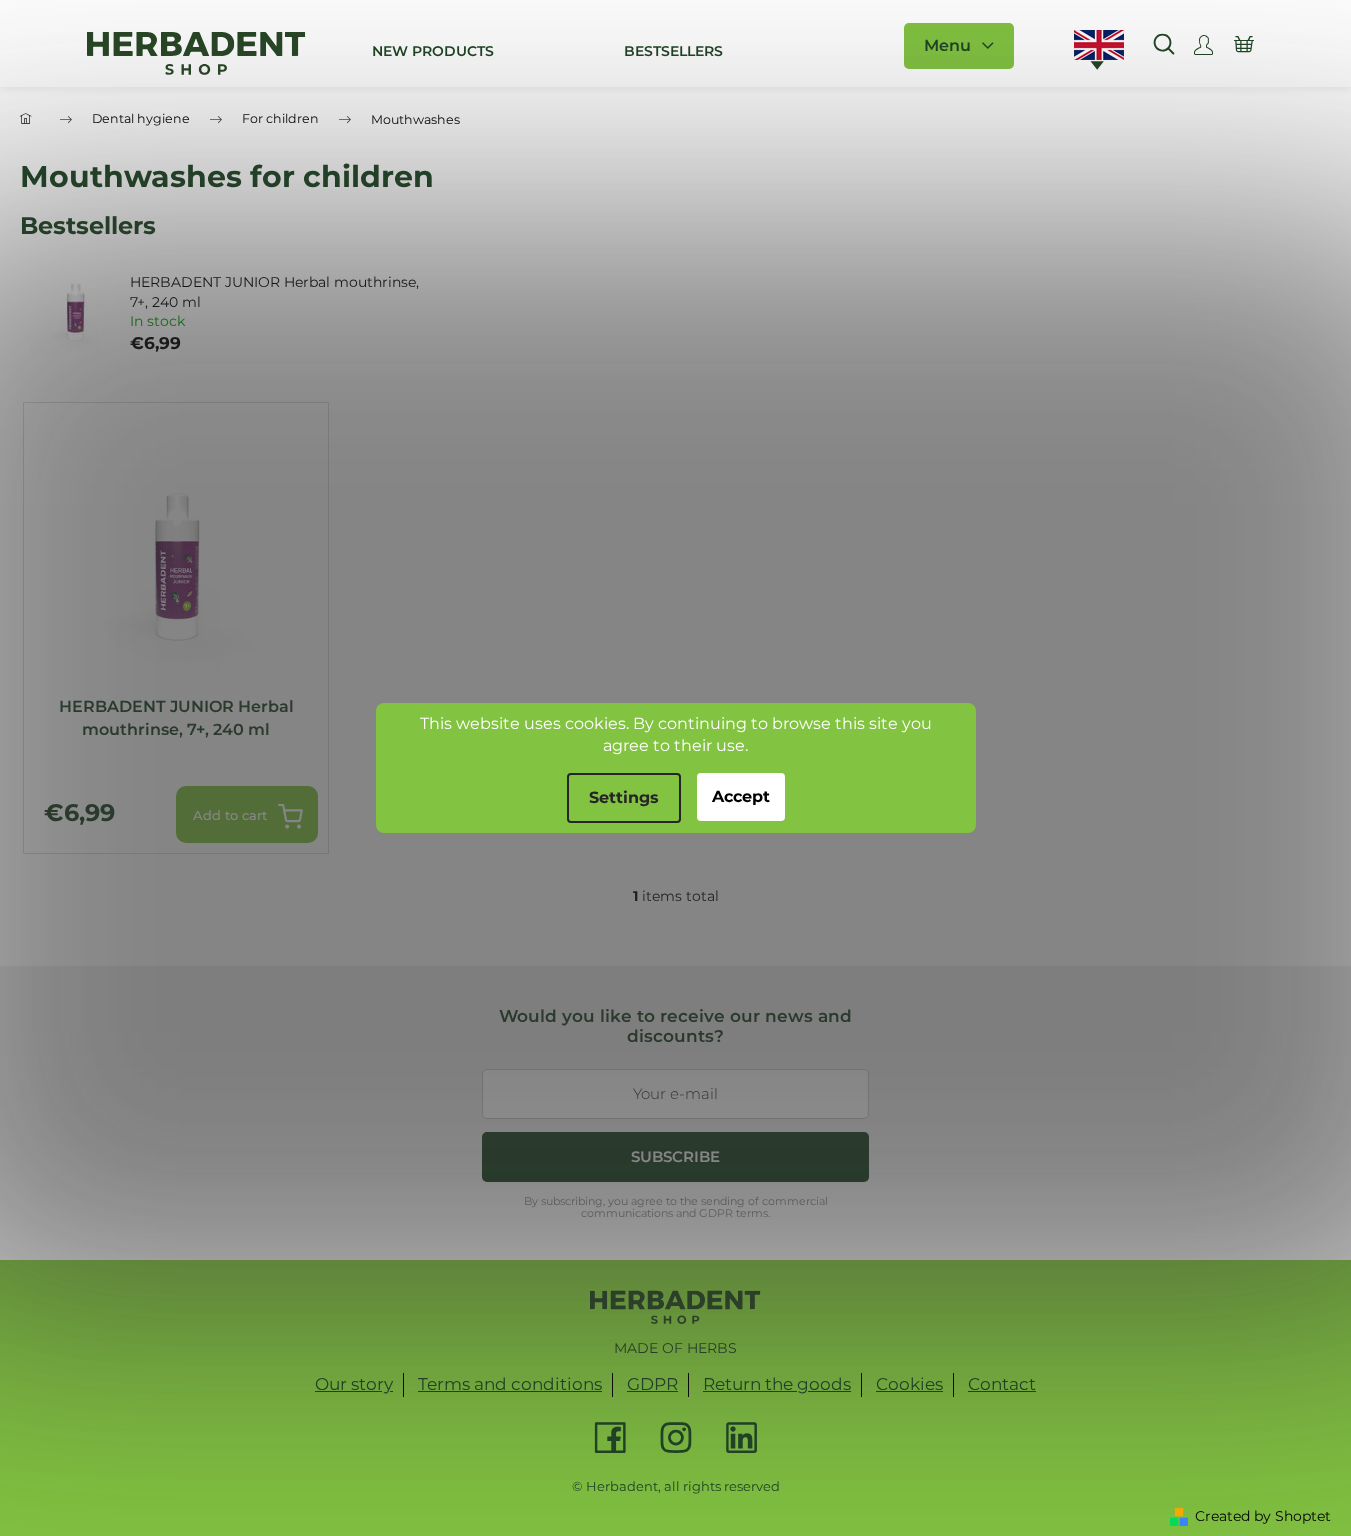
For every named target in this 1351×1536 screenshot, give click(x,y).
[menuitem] (433, 51)
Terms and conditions (510, 1384)
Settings (624, 797)
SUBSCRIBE (675, 1156)
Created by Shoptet (1263, 1516)
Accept (741, 796)
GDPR (652, 1384)
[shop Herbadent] (675, 1307)
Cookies (909, 1384)
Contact (1002, 1384)
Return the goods (777, 1384)
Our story (354, 1384)
